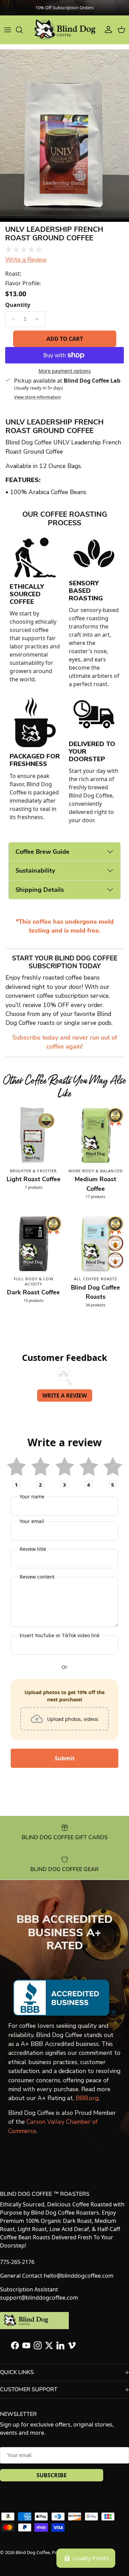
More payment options (65, 371)
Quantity (18, 305)
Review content (37, 1577)
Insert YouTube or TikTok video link (60, 1635)
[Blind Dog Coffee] (65, 30)
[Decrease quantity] (12, 319)
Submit (65, 1758)
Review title (33, 1549)
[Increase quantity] (39, 319)
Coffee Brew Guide (42, 852)
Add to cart (65, 339)
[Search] (23, 30)
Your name (32, 1496)
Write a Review (26, 260)
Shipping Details (40, 890)
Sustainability (35, 870)
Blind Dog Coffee (33, 2552)
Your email (32, 1521)
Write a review (64, 1395)
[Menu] (8, 30)
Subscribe (52, 2475)
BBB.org (87, 2098)
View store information (37, 397)
